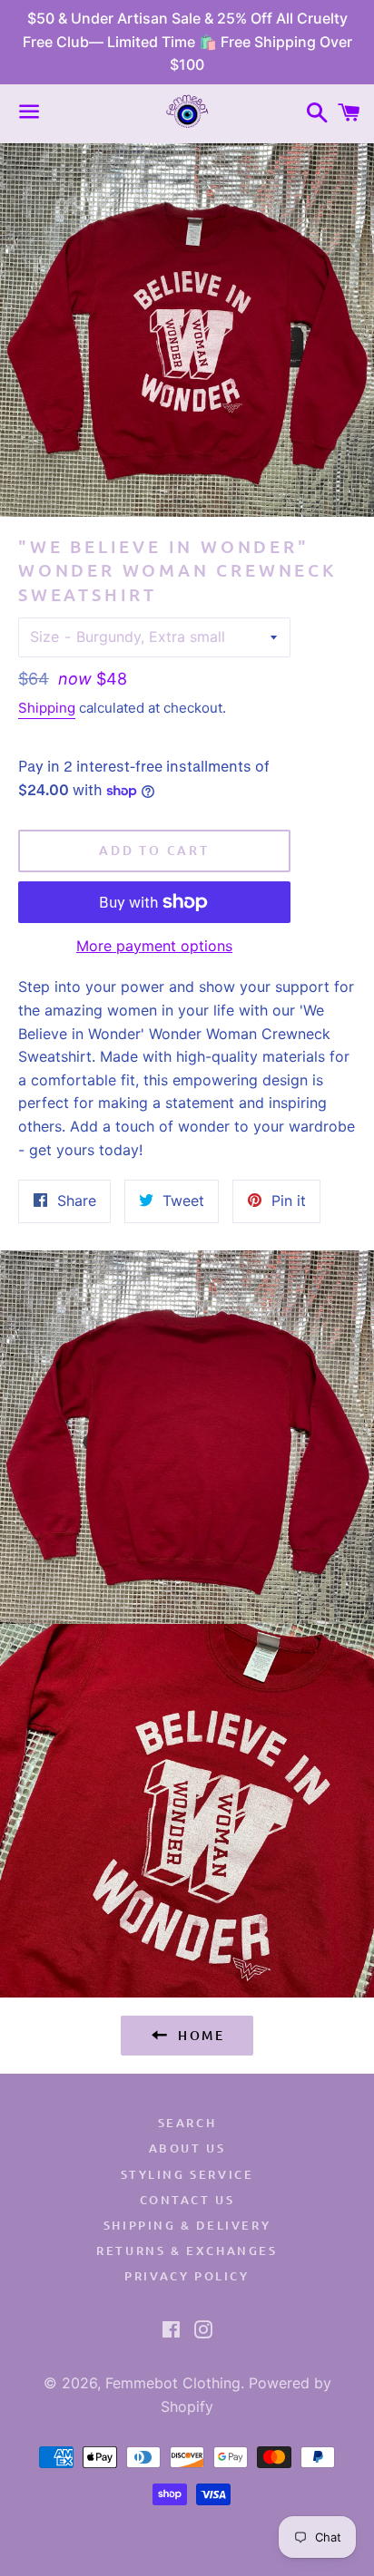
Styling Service (187, 2174)
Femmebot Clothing (173, 2383)
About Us (187, 2148)
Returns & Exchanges (187, 2250)
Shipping (47, 708)
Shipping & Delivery (187, 2225)
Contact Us (187, 2200)
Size (44, 637)
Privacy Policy (187, 2276)
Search (187, 2123)
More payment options (154, 946)
